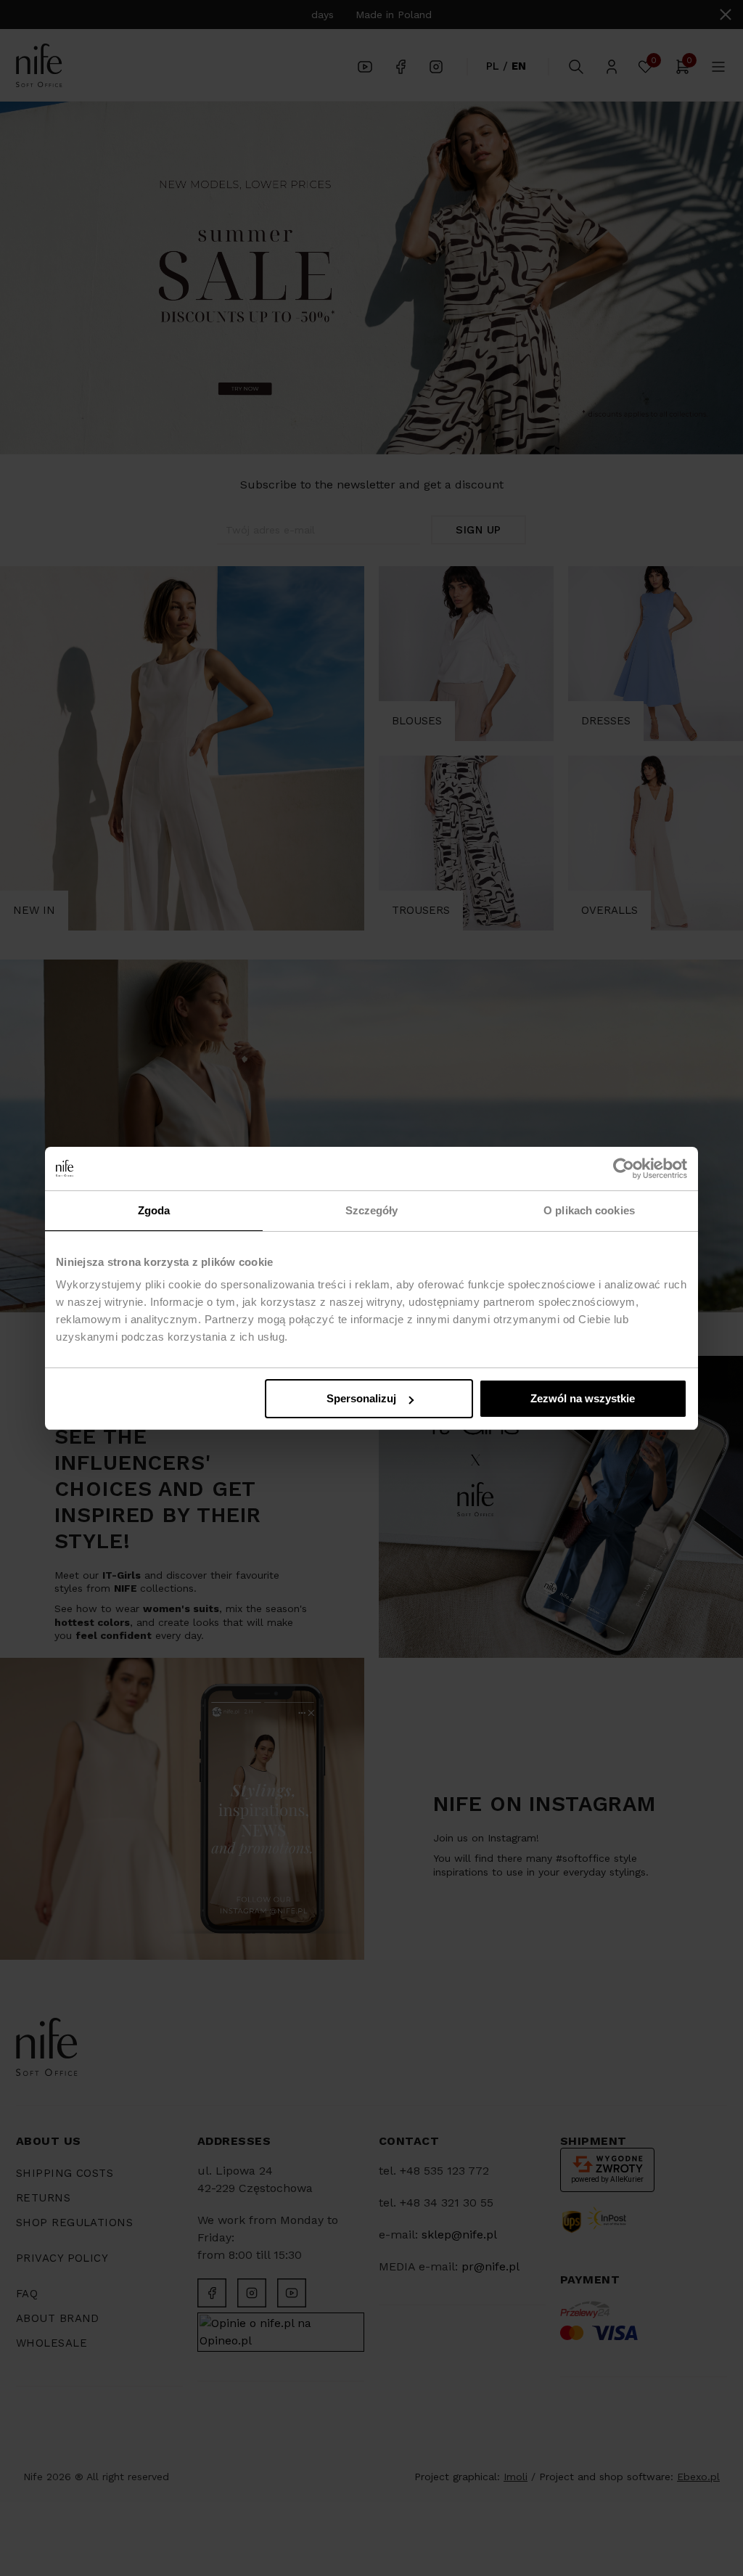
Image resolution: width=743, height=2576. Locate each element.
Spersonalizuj (361, 1398)
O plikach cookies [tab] (589, 1210)
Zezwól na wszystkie (583, 1398)
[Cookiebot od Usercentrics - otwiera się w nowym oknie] (624, 1169)
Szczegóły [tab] (372, 1210)
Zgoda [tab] (154, 1210)
